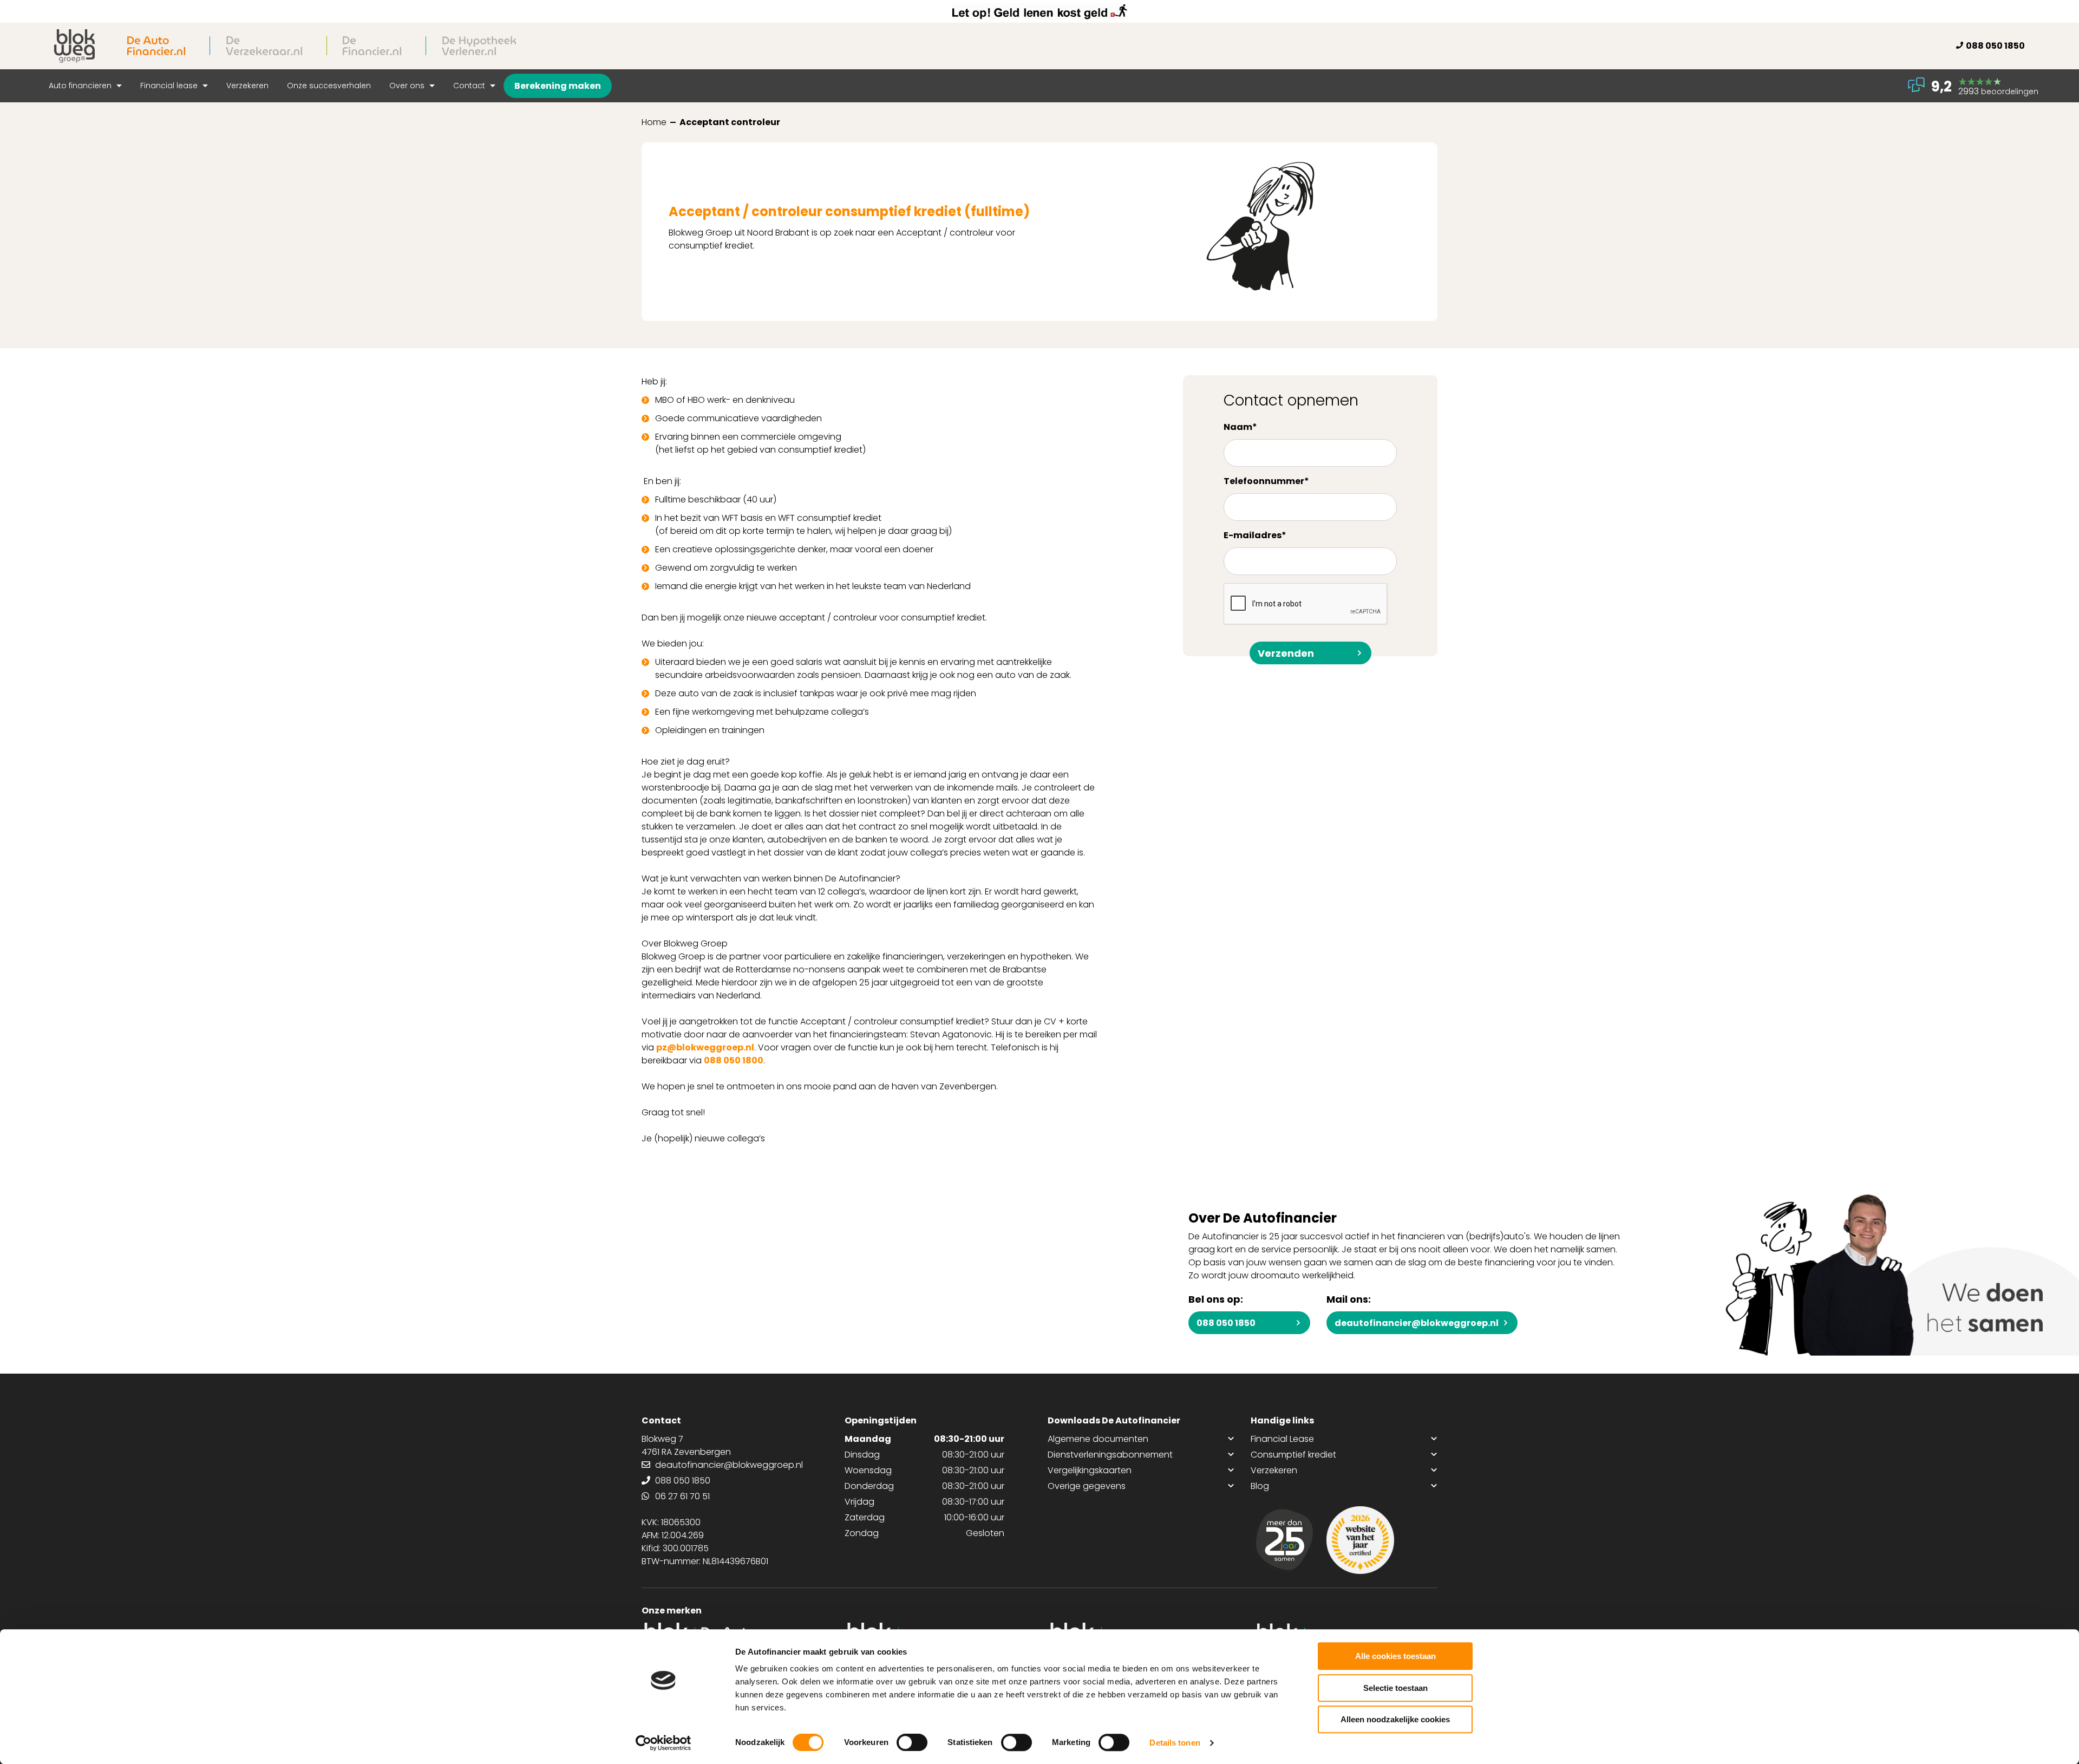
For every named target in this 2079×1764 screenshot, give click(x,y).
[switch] (912, 1742)
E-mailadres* (1255, 535)
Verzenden (1286, 653)
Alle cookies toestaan (1395, 1656)
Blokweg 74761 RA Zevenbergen (686, 1445)
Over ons (408, 86)
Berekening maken (558, 86)
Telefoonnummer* (1266, 481)
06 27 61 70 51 (682, 1496)
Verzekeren (247, 86)
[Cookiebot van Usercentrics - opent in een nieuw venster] (663, 1743)
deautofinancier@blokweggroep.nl (1417, 1323)
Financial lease (170, 86)
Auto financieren (81, 86)
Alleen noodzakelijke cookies (1395, 1719)
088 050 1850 (1995, 46)
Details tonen (1175, 1743)
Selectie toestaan (1395, 1688)
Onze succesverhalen (329, 86)
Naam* (1240, 427)
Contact (470, 86)
